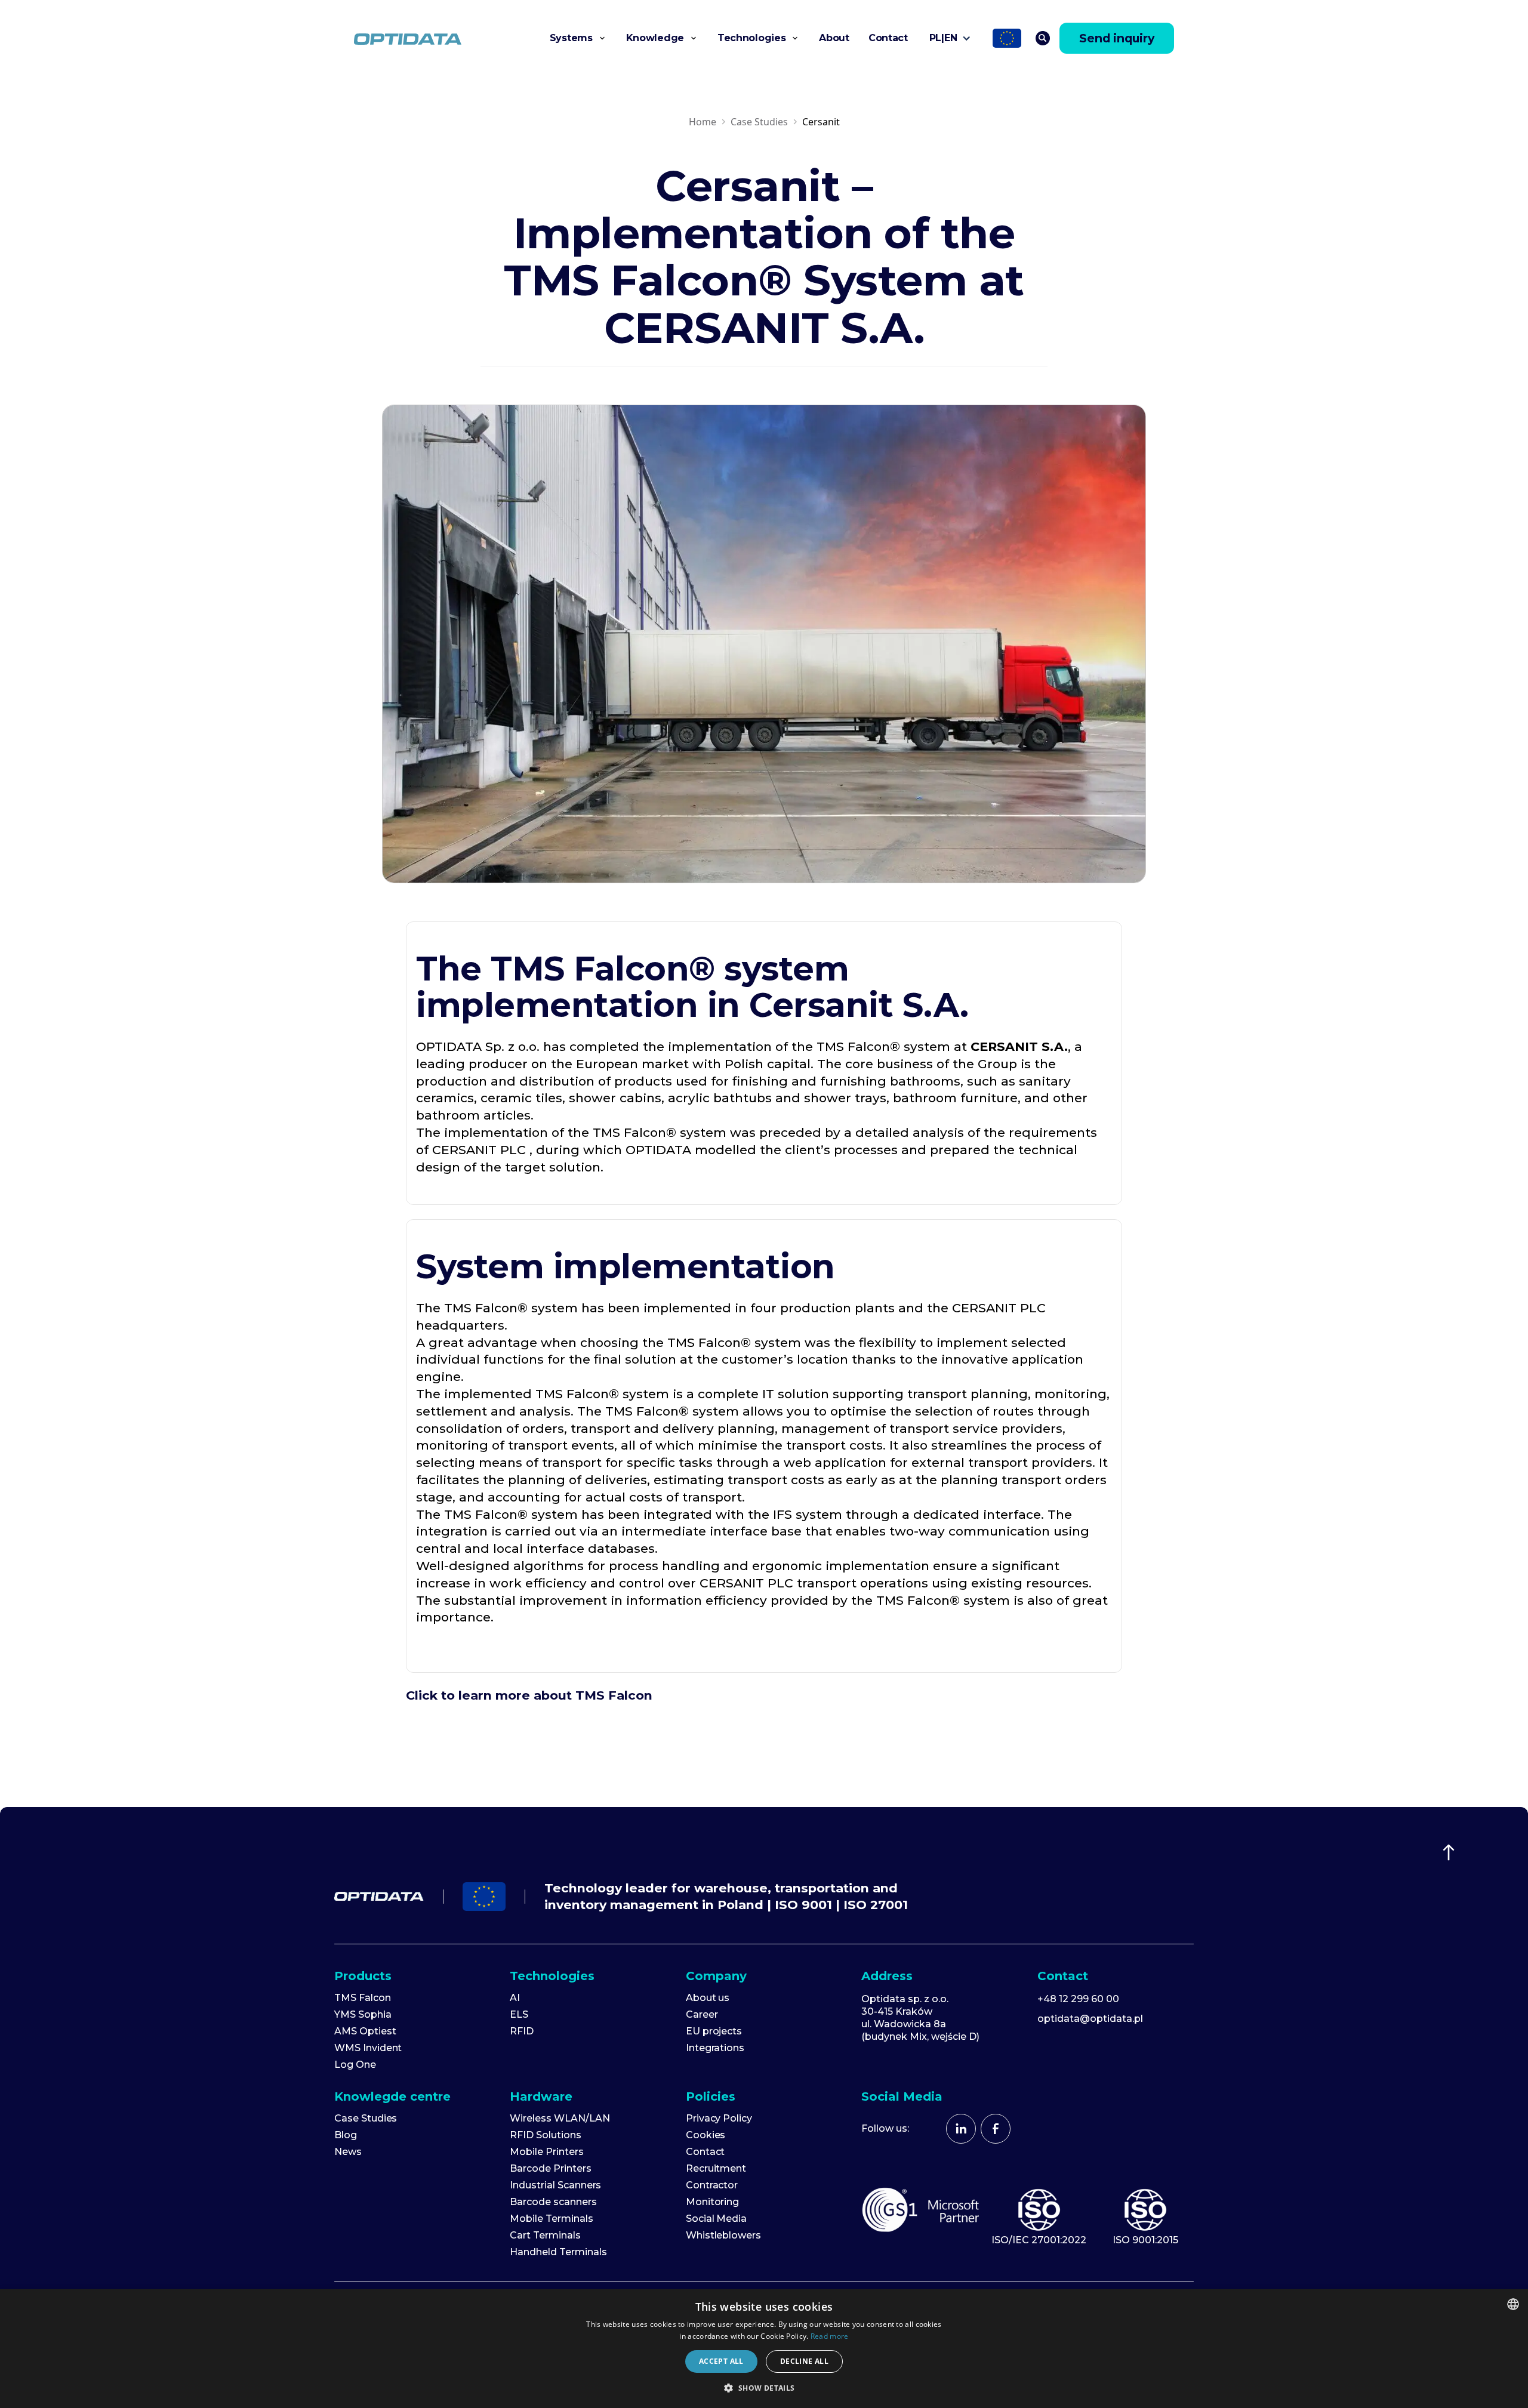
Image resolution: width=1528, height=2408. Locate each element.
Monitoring (713, 2202)
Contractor (712, 2185)
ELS (519, 2015)
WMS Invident (368, 2048)
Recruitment (716, 2169)
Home (703, 122)
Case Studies (759, 122)
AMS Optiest (365, 2031)
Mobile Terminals (551, 2219)
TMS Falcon (363, 1998)
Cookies (706, 2135)
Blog (346, 2135)
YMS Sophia (363, 2015)
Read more (830, 2336)
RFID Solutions (545, 2135)
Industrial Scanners (555, 2185)
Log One (355, 2065)
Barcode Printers (550, 2169)
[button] (578, 38)
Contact (888, 38)
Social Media (716, 2219)
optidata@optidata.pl (1090, 2019)
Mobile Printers (546, 2152)
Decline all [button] (804, 2361)
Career (702, 2015)
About (834, 38)
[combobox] (1513, 2304)
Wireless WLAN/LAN (560, 2119)
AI (515, 1998)
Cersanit (821, 122)
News (348, 2152)
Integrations (715, 2048)
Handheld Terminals (558, 2252)
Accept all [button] (721, 2361)
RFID (522, 2031)
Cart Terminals (545, 2236)
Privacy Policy (719, 2119)
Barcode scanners (553, 2202)
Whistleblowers (723, 2236)
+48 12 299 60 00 (1078, 1999)
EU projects (714, 2031)
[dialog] (764, 2349)
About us (708, 1998)
